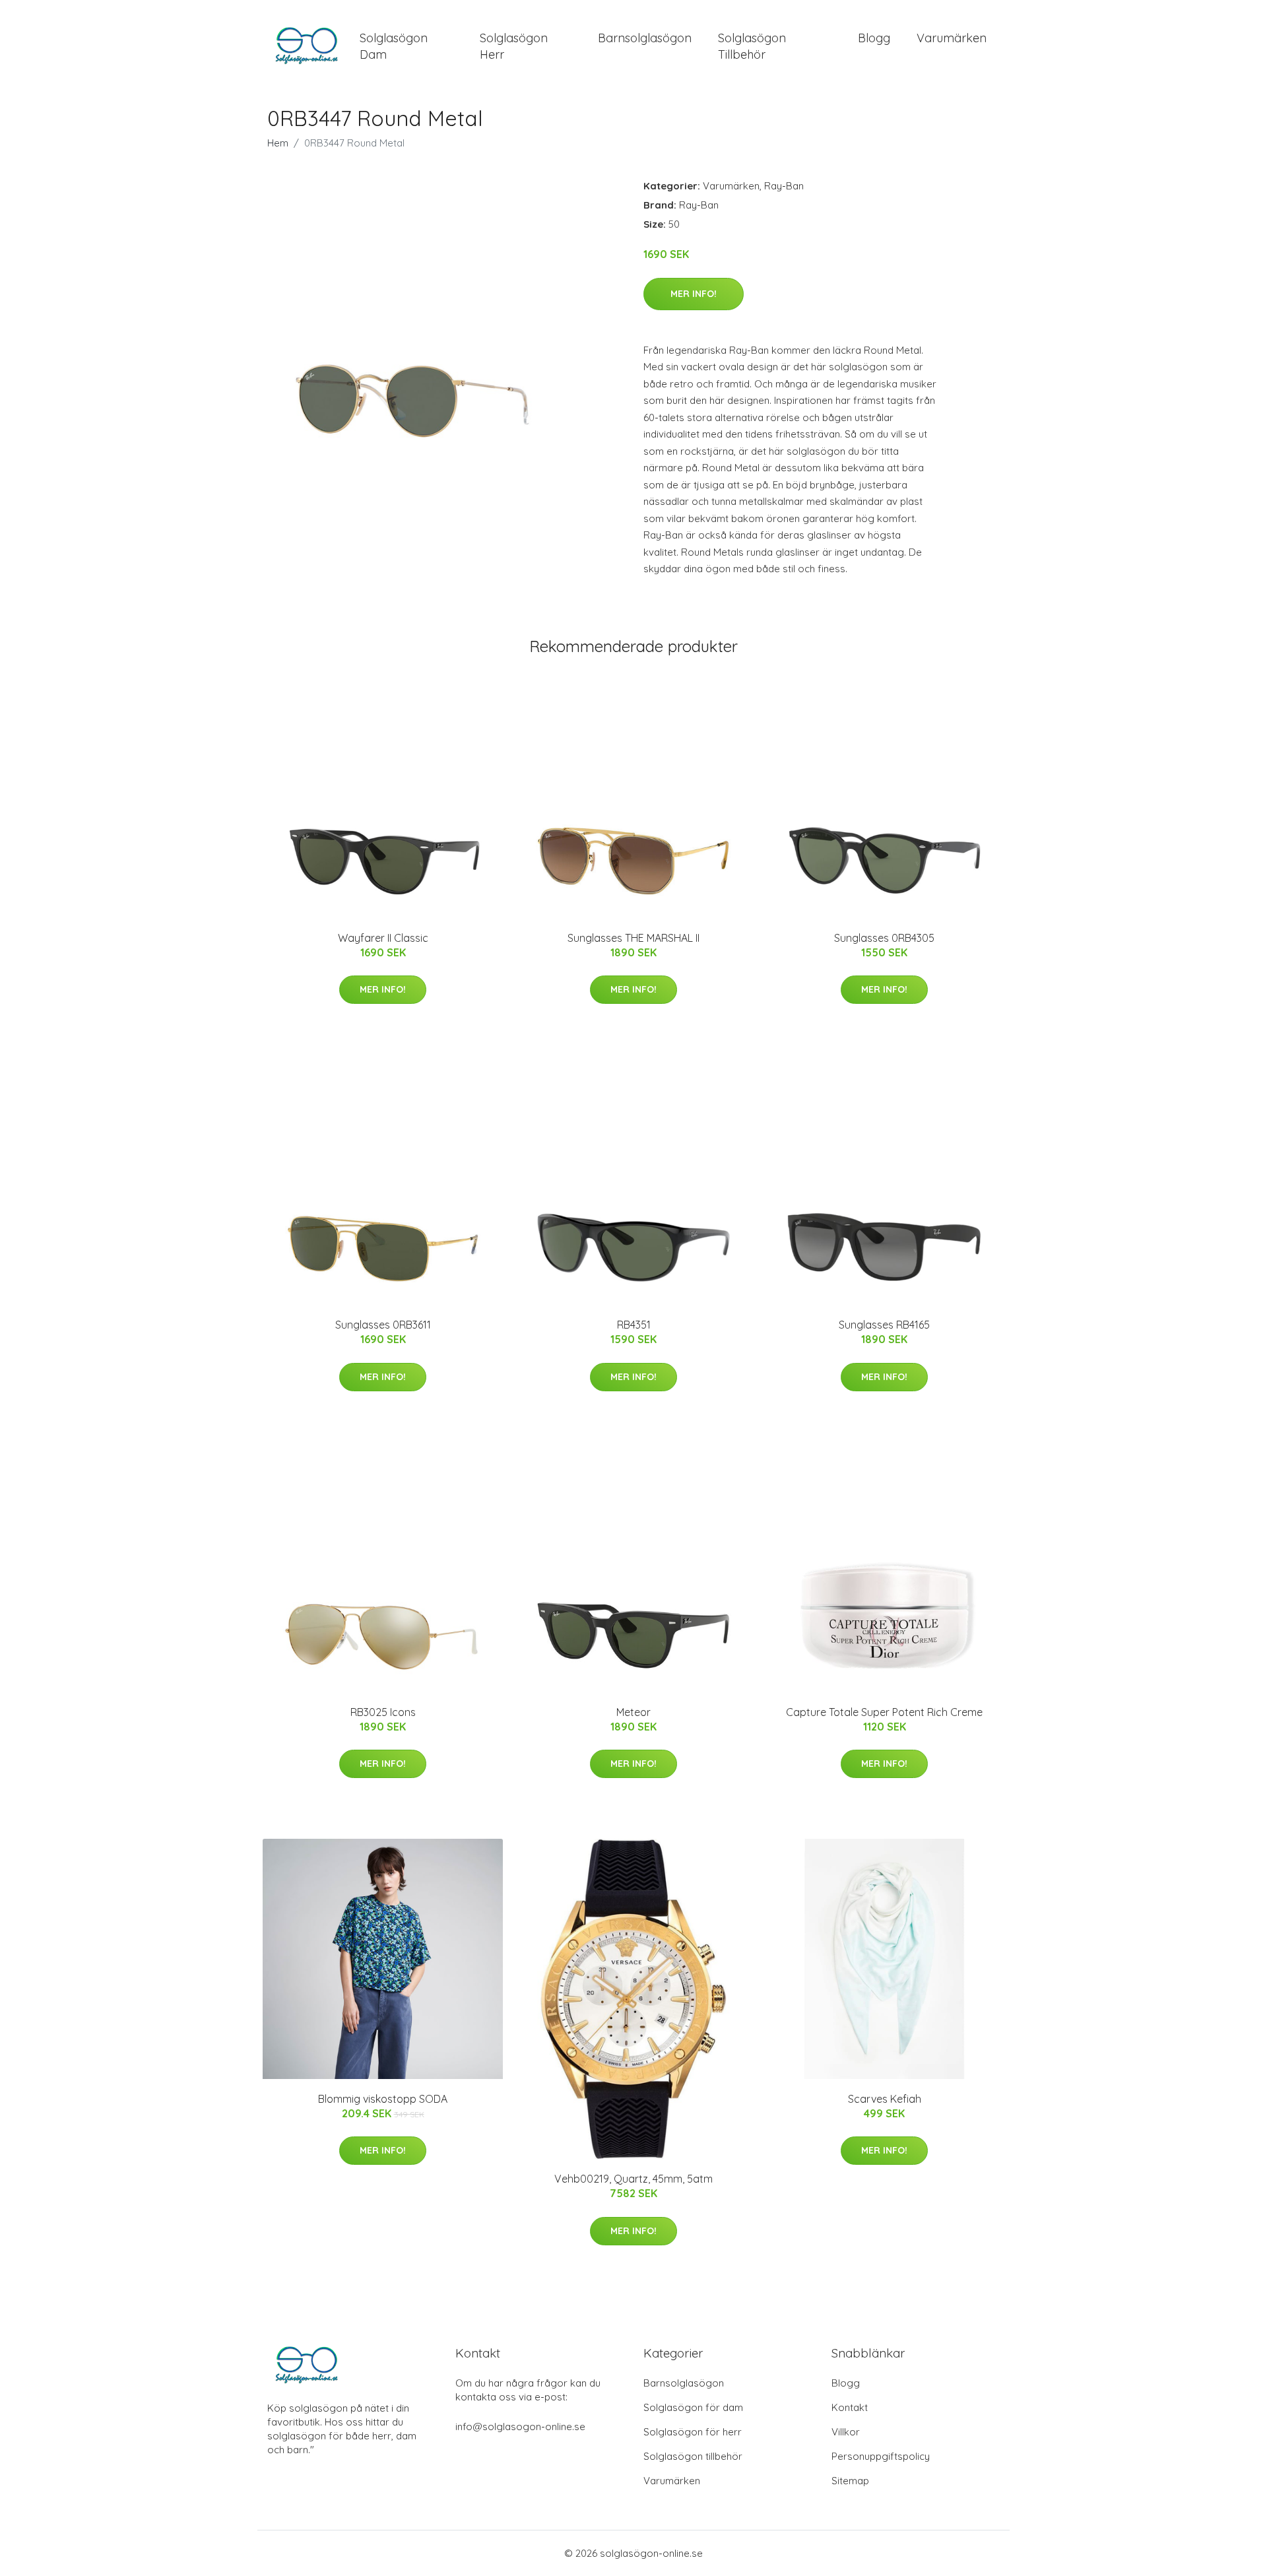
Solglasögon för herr (693, 2432)
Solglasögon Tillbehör (752, 46)
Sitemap (850, 2481)
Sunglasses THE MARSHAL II (633, 938)
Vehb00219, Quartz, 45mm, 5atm (633, 2179)
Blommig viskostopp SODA (383, 2099)
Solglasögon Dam (394, 46)
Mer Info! (694, 294)
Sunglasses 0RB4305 (884, 938)
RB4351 (634, 1325)
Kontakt (850, 2407)
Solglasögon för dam (693, 2407)
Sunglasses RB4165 (884, 1325)
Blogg (874, 38)
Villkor (846, 2432)
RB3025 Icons (383, 1712)
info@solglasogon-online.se (520, 2427)
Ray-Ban (784, 186)
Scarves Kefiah (885, 2099)
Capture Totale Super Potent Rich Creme (884, 1712)
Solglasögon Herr (514, 46)
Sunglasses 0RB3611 (383, 1325)
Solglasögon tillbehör (693, 2456)
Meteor (633, 1712)
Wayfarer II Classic (383, 938)
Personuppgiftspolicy (881, 2456)
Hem (278, 143)
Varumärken (952, 38)
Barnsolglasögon (645, 38)
